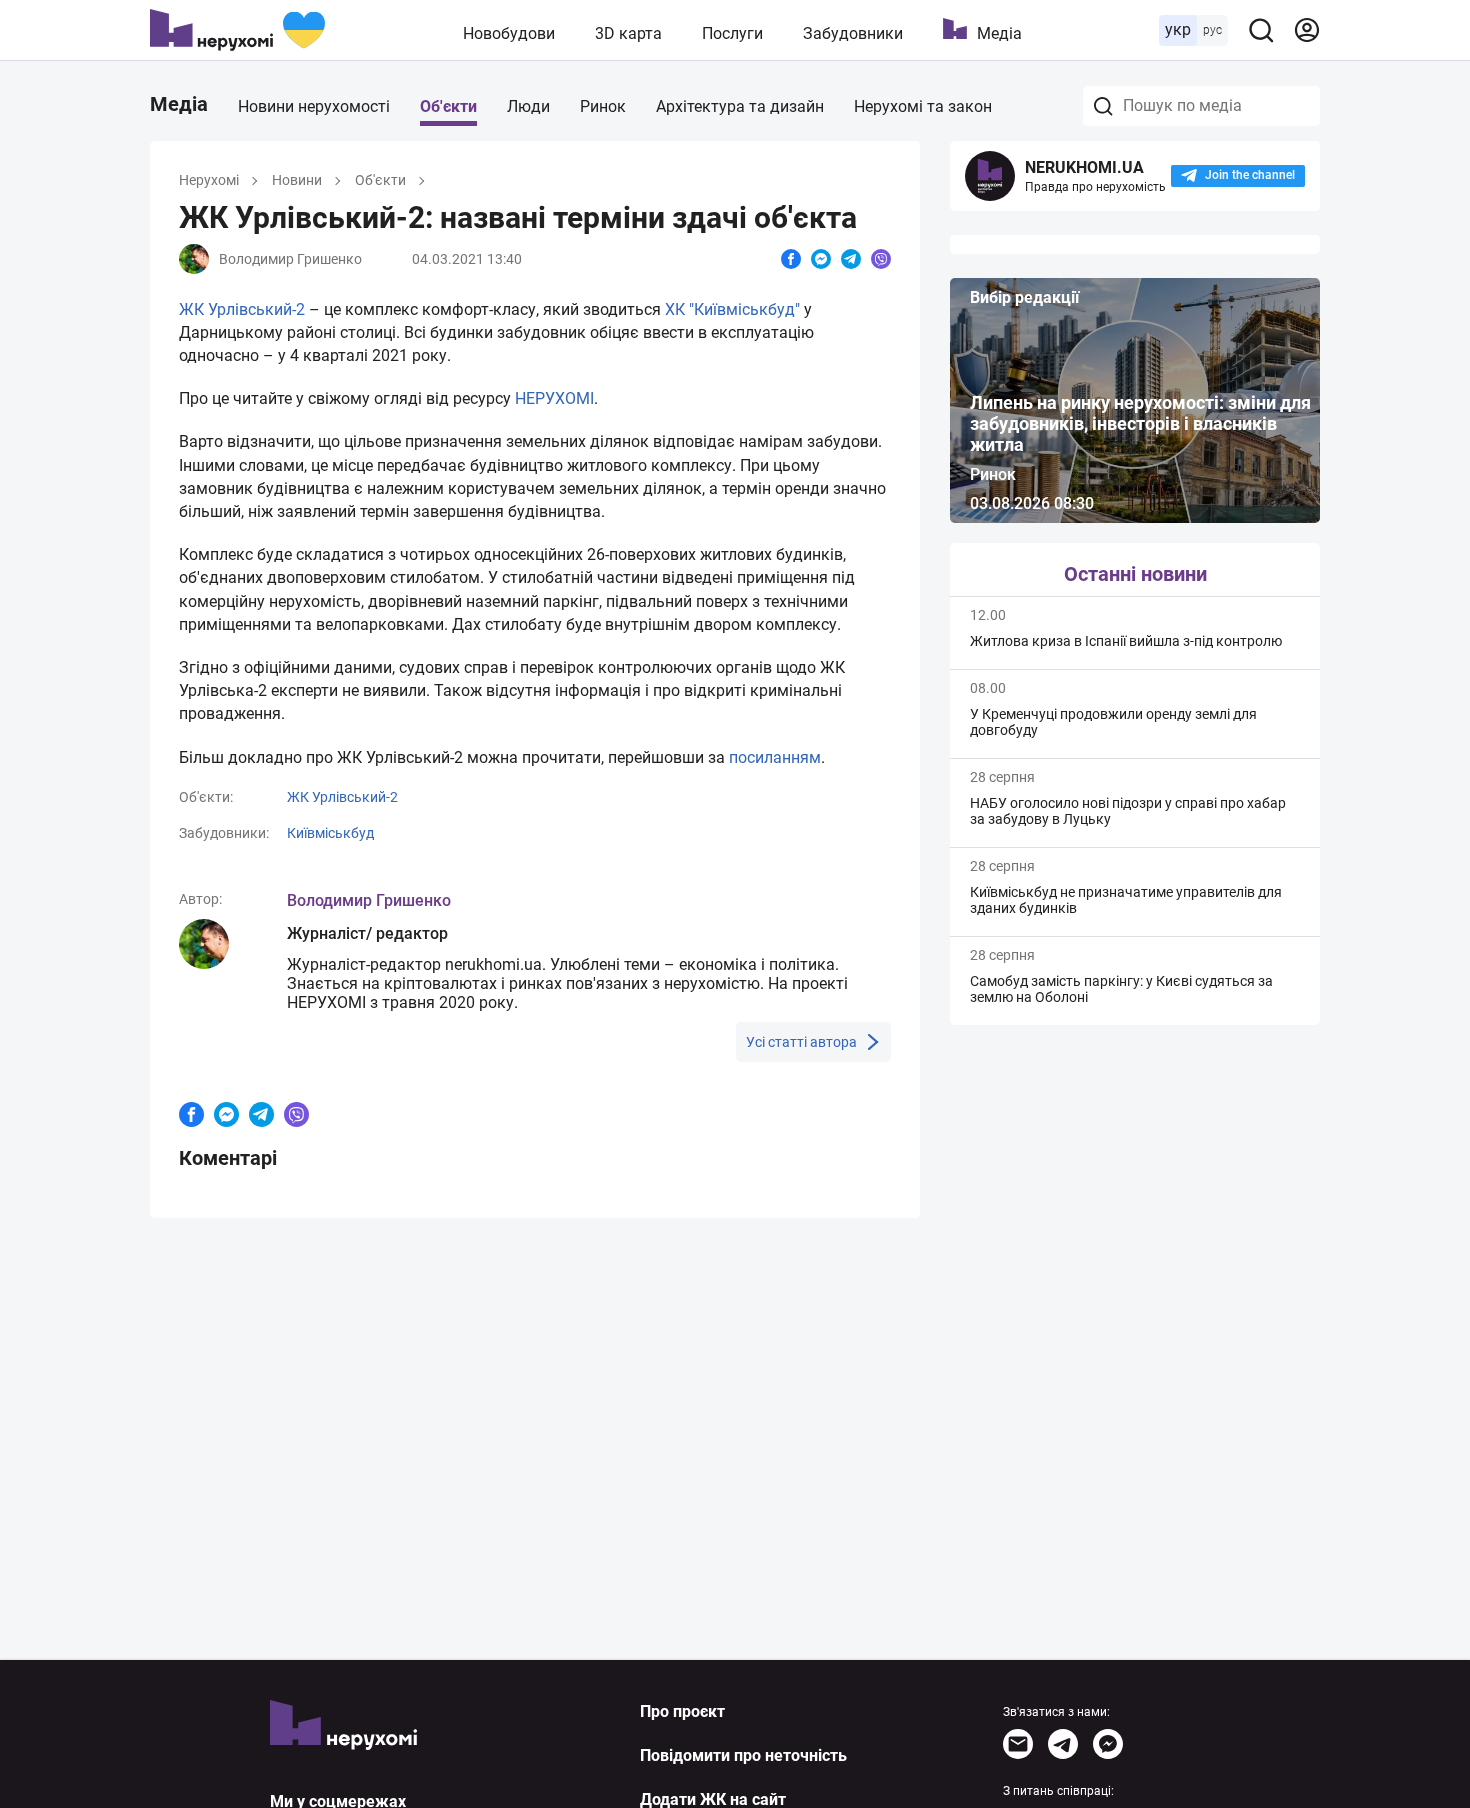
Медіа (999, 33)
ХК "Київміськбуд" (732, 309)
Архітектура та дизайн (740, 106)
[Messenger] (1108, 1744)
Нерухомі (209, 180)
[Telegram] (1063, 1744)
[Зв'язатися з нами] (1018, 1744)
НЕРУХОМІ (554, 398)
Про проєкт (682, 1711)
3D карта (628, 33)
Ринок (603, 106)
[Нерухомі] (237, 30)
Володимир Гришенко (369, 900)
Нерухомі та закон (923, 106)
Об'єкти (448, 106)
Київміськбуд (330, 833)
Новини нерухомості (314, 106)
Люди (528, 106)
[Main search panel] (1261, 30)
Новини (297, 180)
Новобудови (509, 33)
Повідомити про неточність (743, 1755)
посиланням (775, 757)
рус (1212, 30)
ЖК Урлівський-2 (242, 309)
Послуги (732, 33)
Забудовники (853, 33)
